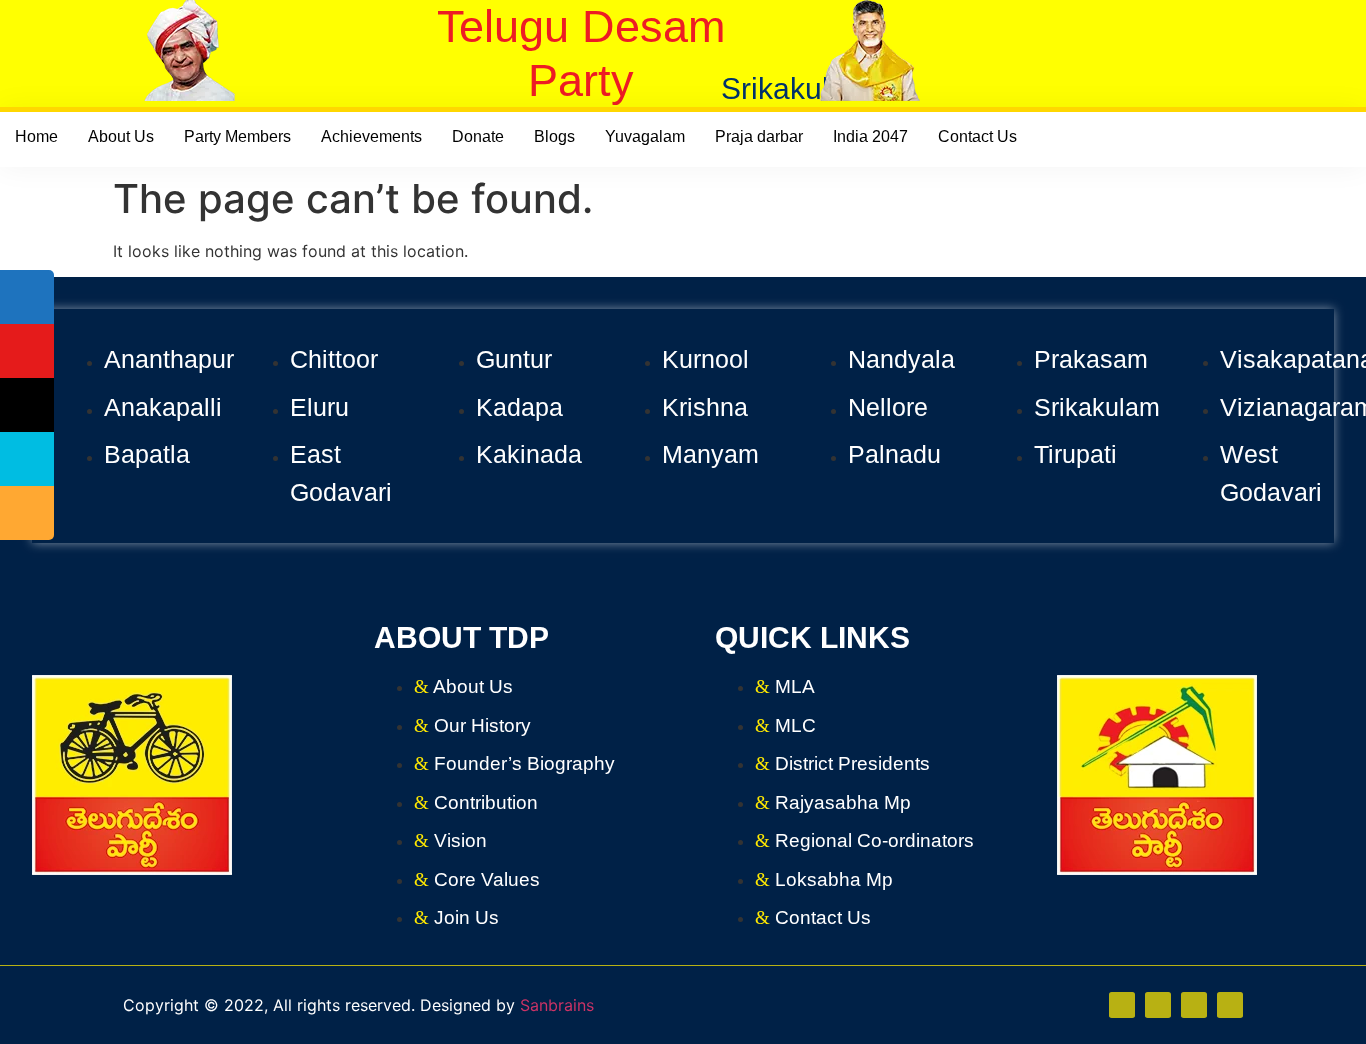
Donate (478, 136)
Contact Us (977, 136)
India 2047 (870, 136)
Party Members (237, 136)
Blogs (554, 136)
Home (36, 136)
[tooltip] (27, 297)
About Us (121, 136)
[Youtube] (1230, 1005)
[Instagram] (1122, 1005)
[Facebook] (1158, 1005)
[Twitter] (1194, 1005)
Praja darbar (759, 136)
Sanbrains (557, 1005)
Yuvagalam (645, 136)
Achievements (371, 136)
